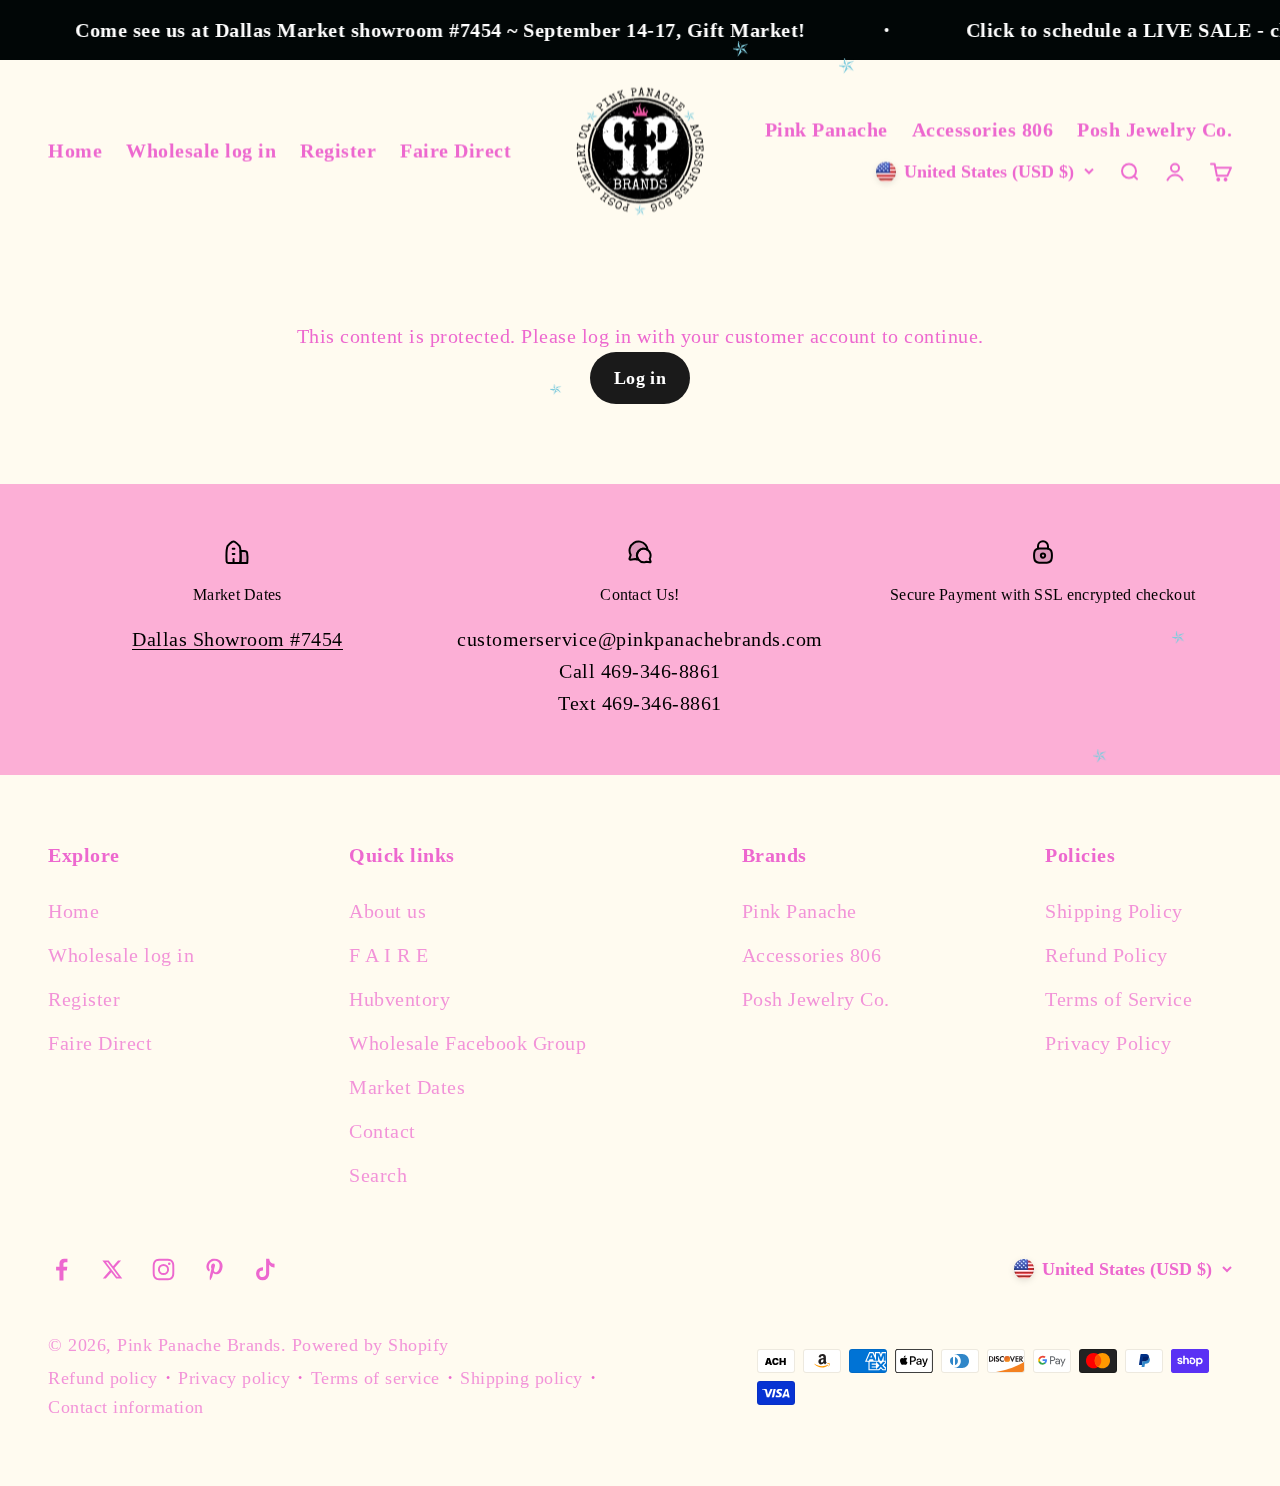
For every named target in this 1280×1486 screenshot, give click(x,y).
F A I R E (389, 955)
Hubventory (399, 999)
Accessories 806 (983, 129)
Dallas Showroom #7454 (237, 639)
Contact (382, 1131)
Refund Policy (1106, 955)
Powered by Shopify (370, 1345)
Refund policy (103, 1378)
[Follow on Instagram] (163, 1269)
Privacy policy (234, 1378)
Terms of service (375, 1378)
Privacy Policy (1108, 1043)
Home (75, 150)
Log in (640, 378)
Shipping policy (521, 1378)
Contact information (126, 1407)
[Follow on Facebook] (61, 1269)
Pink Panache (826, 129)
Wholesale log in (201, 150)
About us (387, 911)
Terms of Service (1118, 999)
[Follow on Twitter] (112, 1269)
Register (338, 150)
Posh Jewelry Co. (1154, 129)
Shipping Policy (1114, 911)
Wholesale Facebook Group (467, 1043)
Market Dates (407, 1087)
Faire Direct (455, 150)
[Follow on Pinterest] (214, 1269)
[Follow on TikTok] (265, 1269)
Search (378, 1175)
